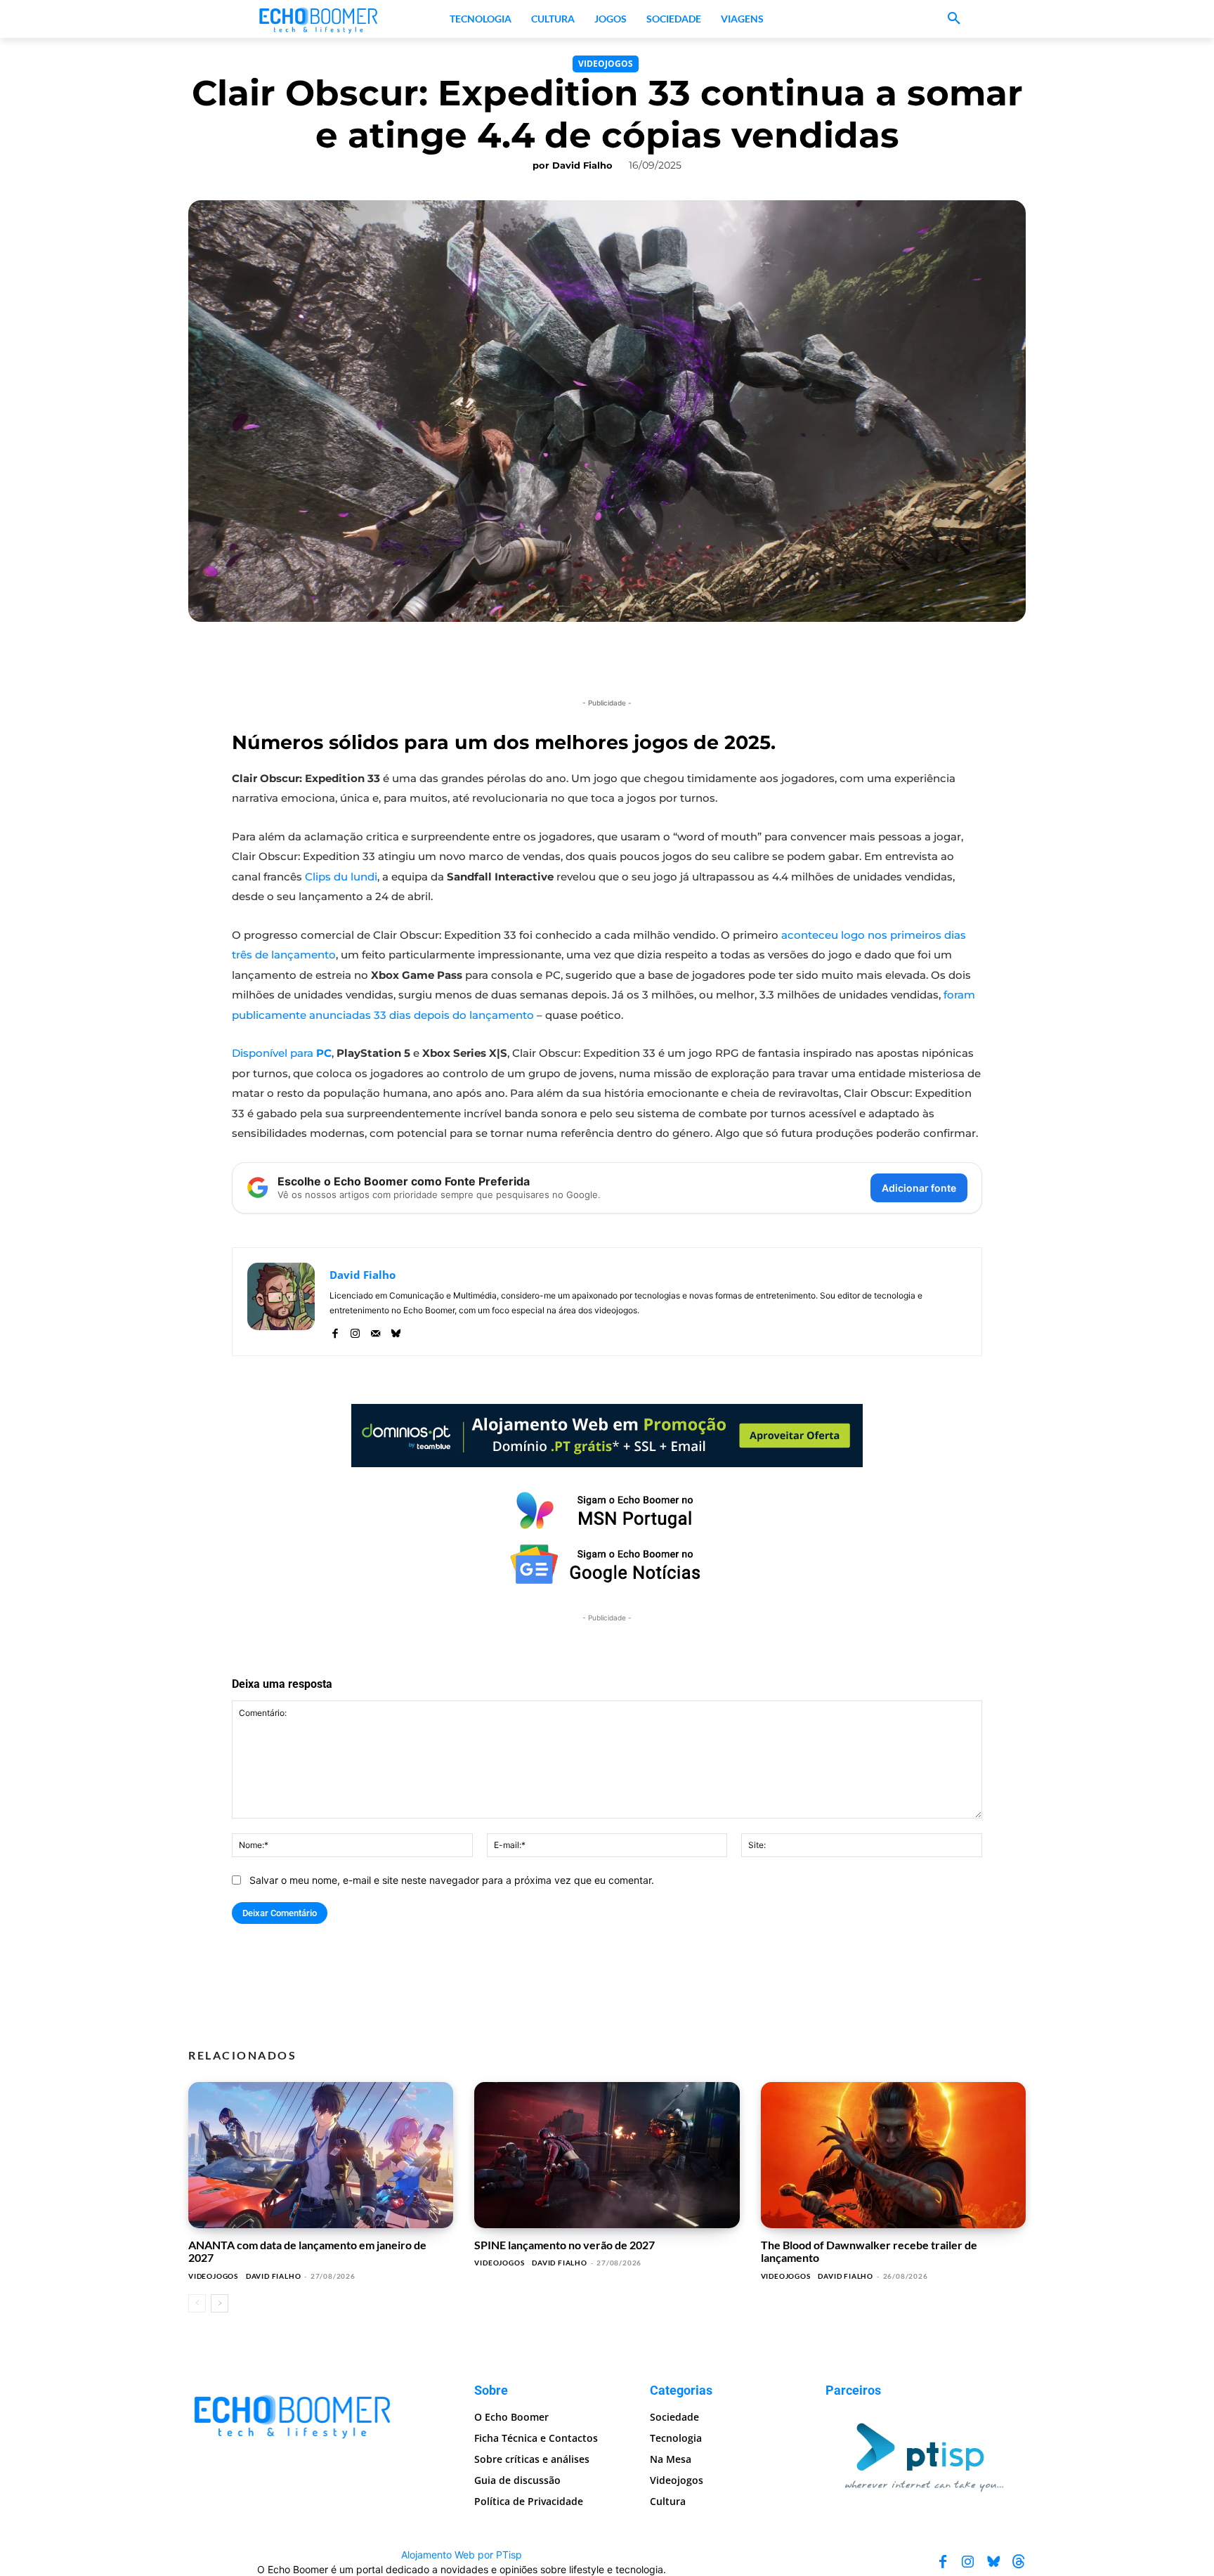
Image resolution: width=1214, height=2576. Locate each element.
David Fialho (582, 165)
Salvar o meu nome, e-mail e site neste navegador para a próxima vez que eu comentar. (452, 1880)
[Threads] (1019, 2561)
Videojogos (606, 64)
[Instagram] (355, 1331)
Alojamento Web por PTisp (462, 2554)
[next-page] (220, 2303)
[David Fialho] (281, 1302)
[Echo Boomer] (319, 19)
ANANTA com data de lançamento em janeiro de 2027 (307, 2251)
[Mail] (376, 1331)
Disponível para (282, 1053)
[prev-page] (197, 2303)
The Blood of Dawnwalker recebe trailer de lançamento (869, 2251)
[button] (954, 19)
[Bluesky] (396, 1331)
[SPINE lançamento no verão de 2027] (607, 2155)
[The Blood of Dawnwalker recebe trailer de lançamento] (893, 2155)
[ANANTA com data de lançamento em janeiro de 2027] (321, 2155)
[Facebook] (335, 1331)
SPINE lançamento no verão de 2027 (564, 2245)
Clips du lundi (341, 877)
